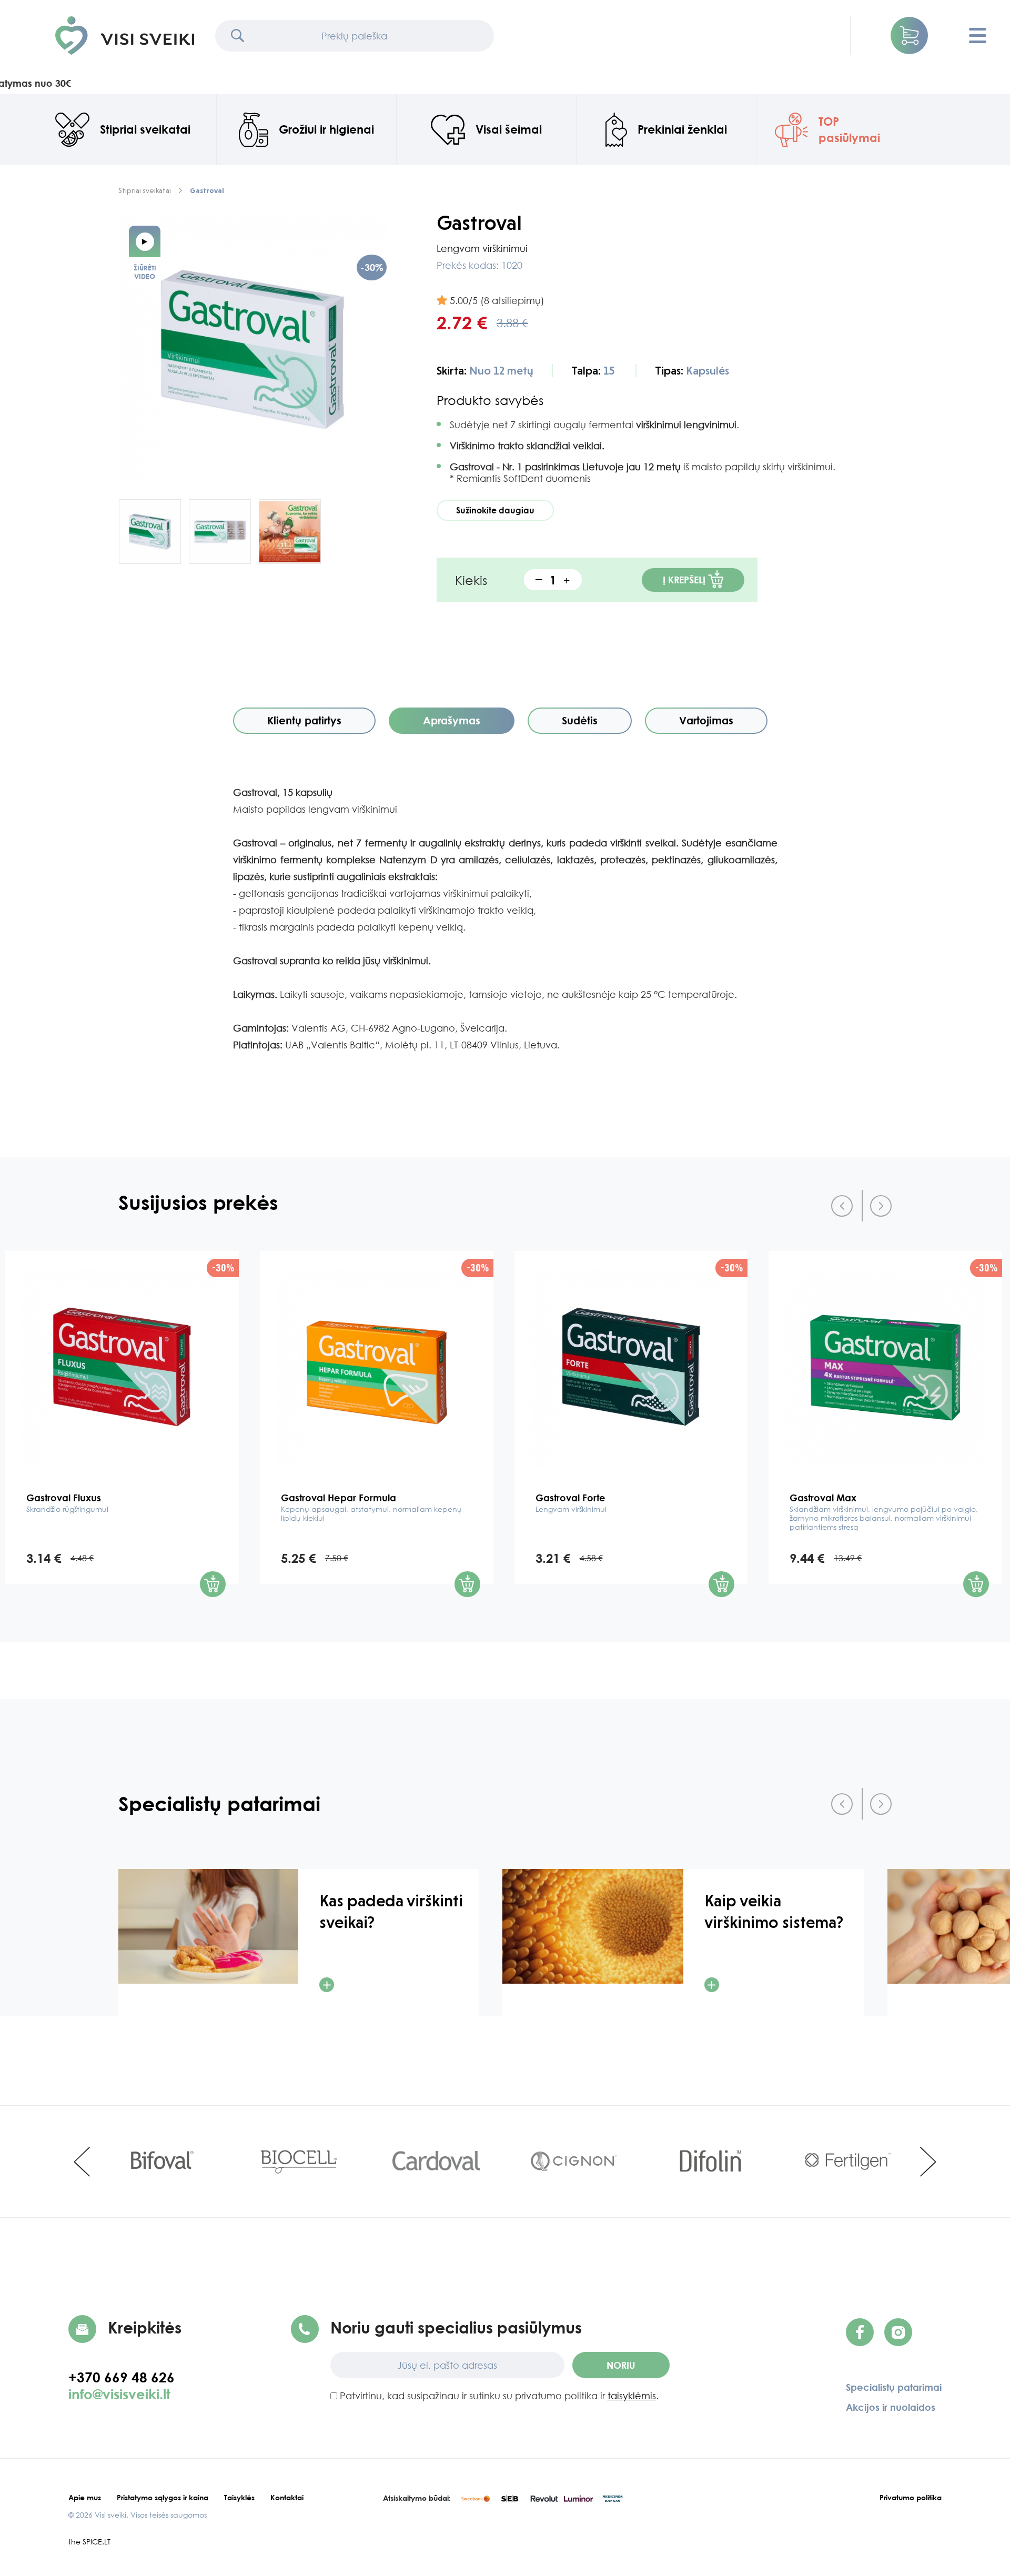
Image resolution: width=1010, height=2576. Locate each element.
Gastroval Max (884, 1512)
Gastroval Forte (571, 1503)
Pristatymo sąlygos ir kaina (163, 2497)
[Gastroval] (252, 350)
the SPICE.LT (89, 2542)
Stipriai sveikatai (145, 190)
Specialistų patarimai (894, 2387)
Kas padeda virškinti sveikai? (391, 1912)
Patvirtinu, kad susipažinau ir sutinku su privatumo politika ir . (498, 2396)
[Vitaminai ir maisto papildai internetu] (125, 36)
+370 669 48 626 (127, 2377)
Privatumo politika (911, 2497)
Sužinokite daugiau (495, 510)
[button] (909, 36)
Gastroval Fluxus (67, 1503)
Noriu (621, 2365)
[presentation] (842, 1206)
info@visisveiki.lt (119, 2394)
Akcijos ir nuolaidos (891, 2407)
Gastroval (207, 190)
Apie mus (85, 2497)
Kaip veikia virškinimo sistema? (774, 1912)
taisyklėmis (632, 2396)
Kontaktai (287, 2497)
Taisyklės (239, 2497)
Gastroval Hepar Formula (371, 1507)
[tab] (304, 721)
